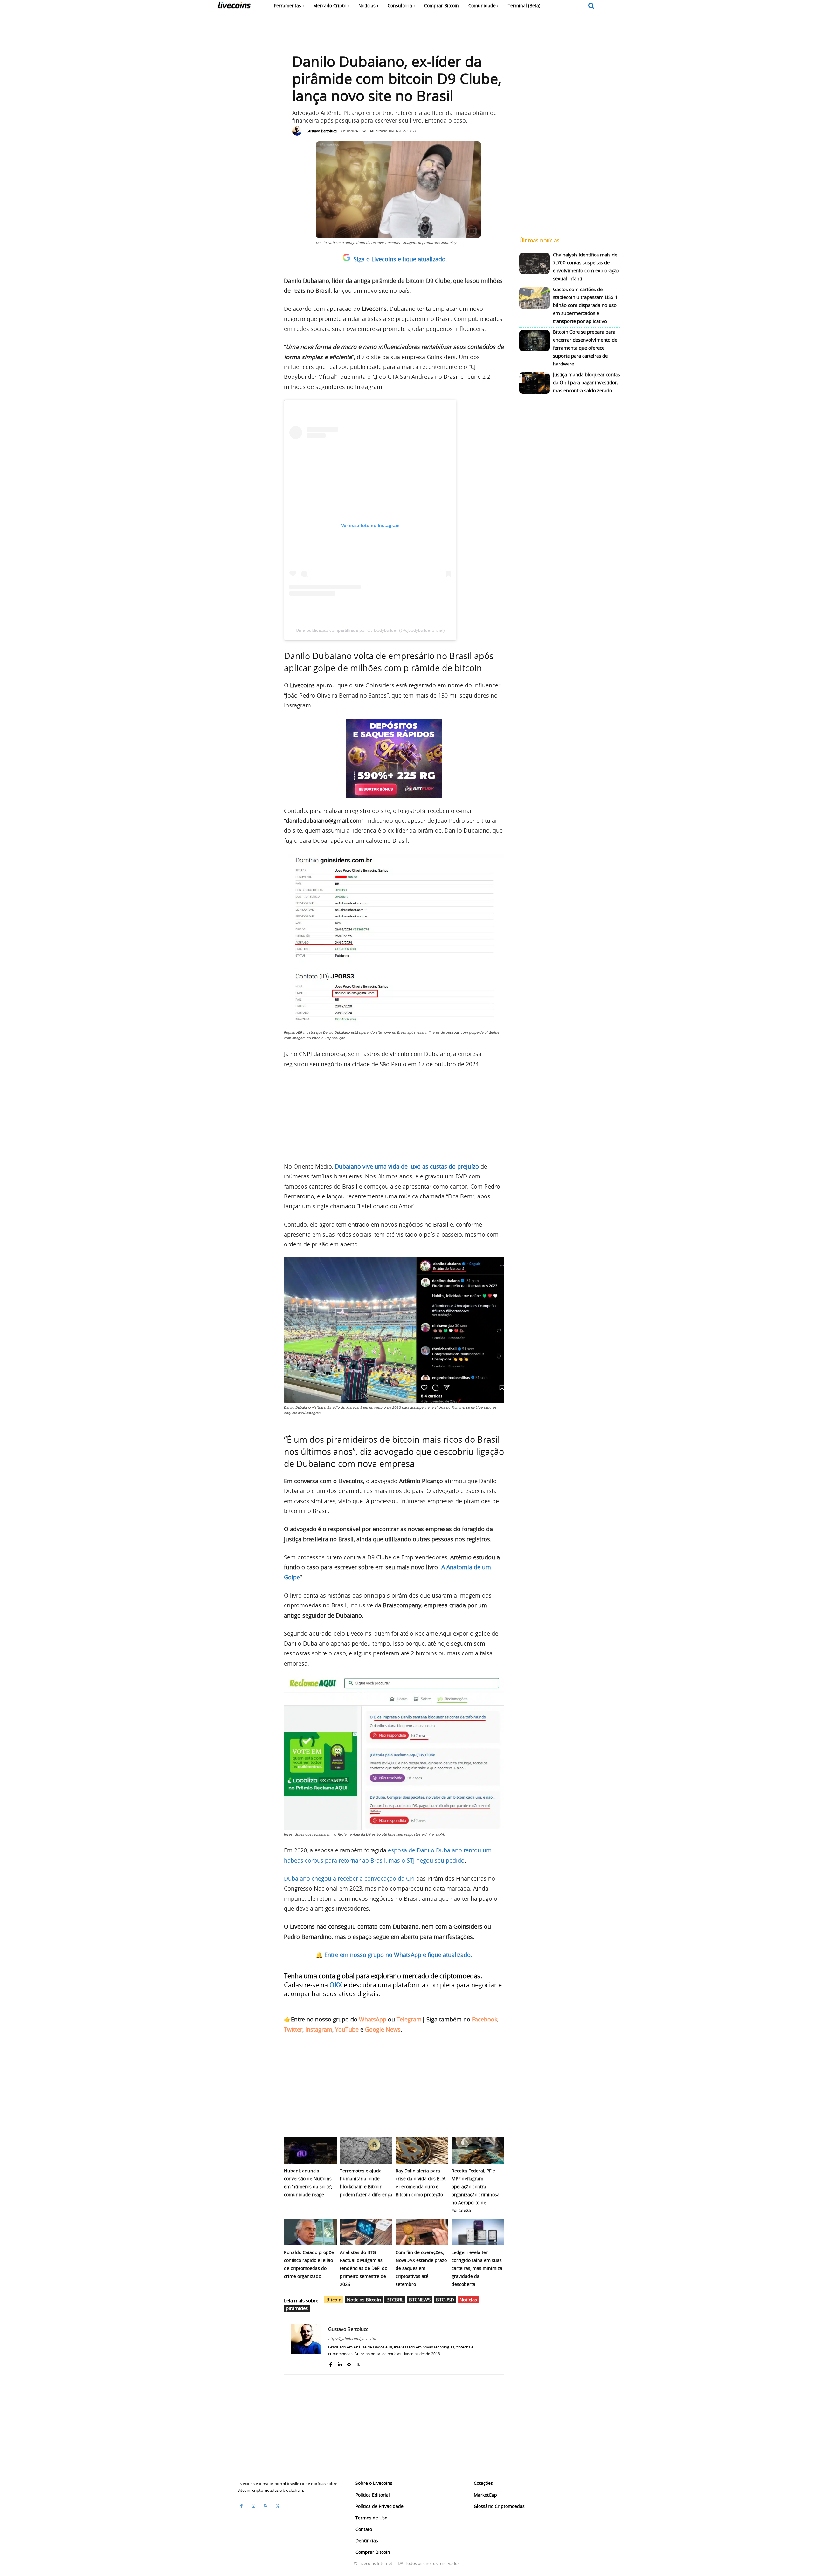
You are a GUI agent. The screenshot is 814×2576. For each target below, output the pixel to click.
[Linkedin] (340, 2363)
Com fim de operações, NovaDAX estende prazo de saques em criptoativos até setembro (421, 2268)
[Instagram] (253, 2506)
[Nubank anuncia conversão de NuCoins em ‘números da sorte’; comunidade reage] (310, 2151)
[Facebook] (331, 2363)
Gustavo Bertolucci (322, 131)
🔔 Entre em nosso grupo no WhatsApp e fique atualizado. (394, 1955)
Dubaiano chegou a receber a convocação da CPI (349, 1878)
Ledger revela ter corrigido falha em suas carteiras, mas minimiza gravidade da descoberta (477, 2268)
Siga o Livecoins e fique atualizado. (400, 259)
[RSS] (266, 2506)
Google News (383, 2029)
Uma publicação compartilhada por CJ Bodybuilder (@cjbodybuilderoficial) (370, 630)
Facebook (485, 2019)
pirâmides (297, 2308)
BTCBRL (395, 2300)
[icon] (591, 6)
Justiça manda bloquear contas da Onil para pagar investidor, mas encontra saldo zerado (586, 382)
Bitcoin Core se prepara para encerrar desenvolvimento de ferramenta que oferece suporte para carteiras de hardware (585, 348)
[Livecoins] (234, 7)
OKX (336, 1985)
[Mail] (349, 2363)
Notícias (468, 2300)
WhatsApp (373, 2019)
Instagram (319, 2029)
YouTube (347, 2029)
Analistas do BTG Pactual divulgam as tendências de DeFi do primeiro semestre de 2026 (364, 2268)
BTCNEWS (420, 2300)
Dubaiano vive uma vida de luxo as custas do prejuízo (407, 1166)
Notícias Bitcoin (364, 2300)
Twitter (293, 2029)
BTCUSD (445, 2300)
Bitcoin (334, 2300)
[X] (358, 2363)
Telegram (409, 2019)
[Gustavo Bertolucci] (299, 131)
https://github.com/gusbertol (352, 2338)
